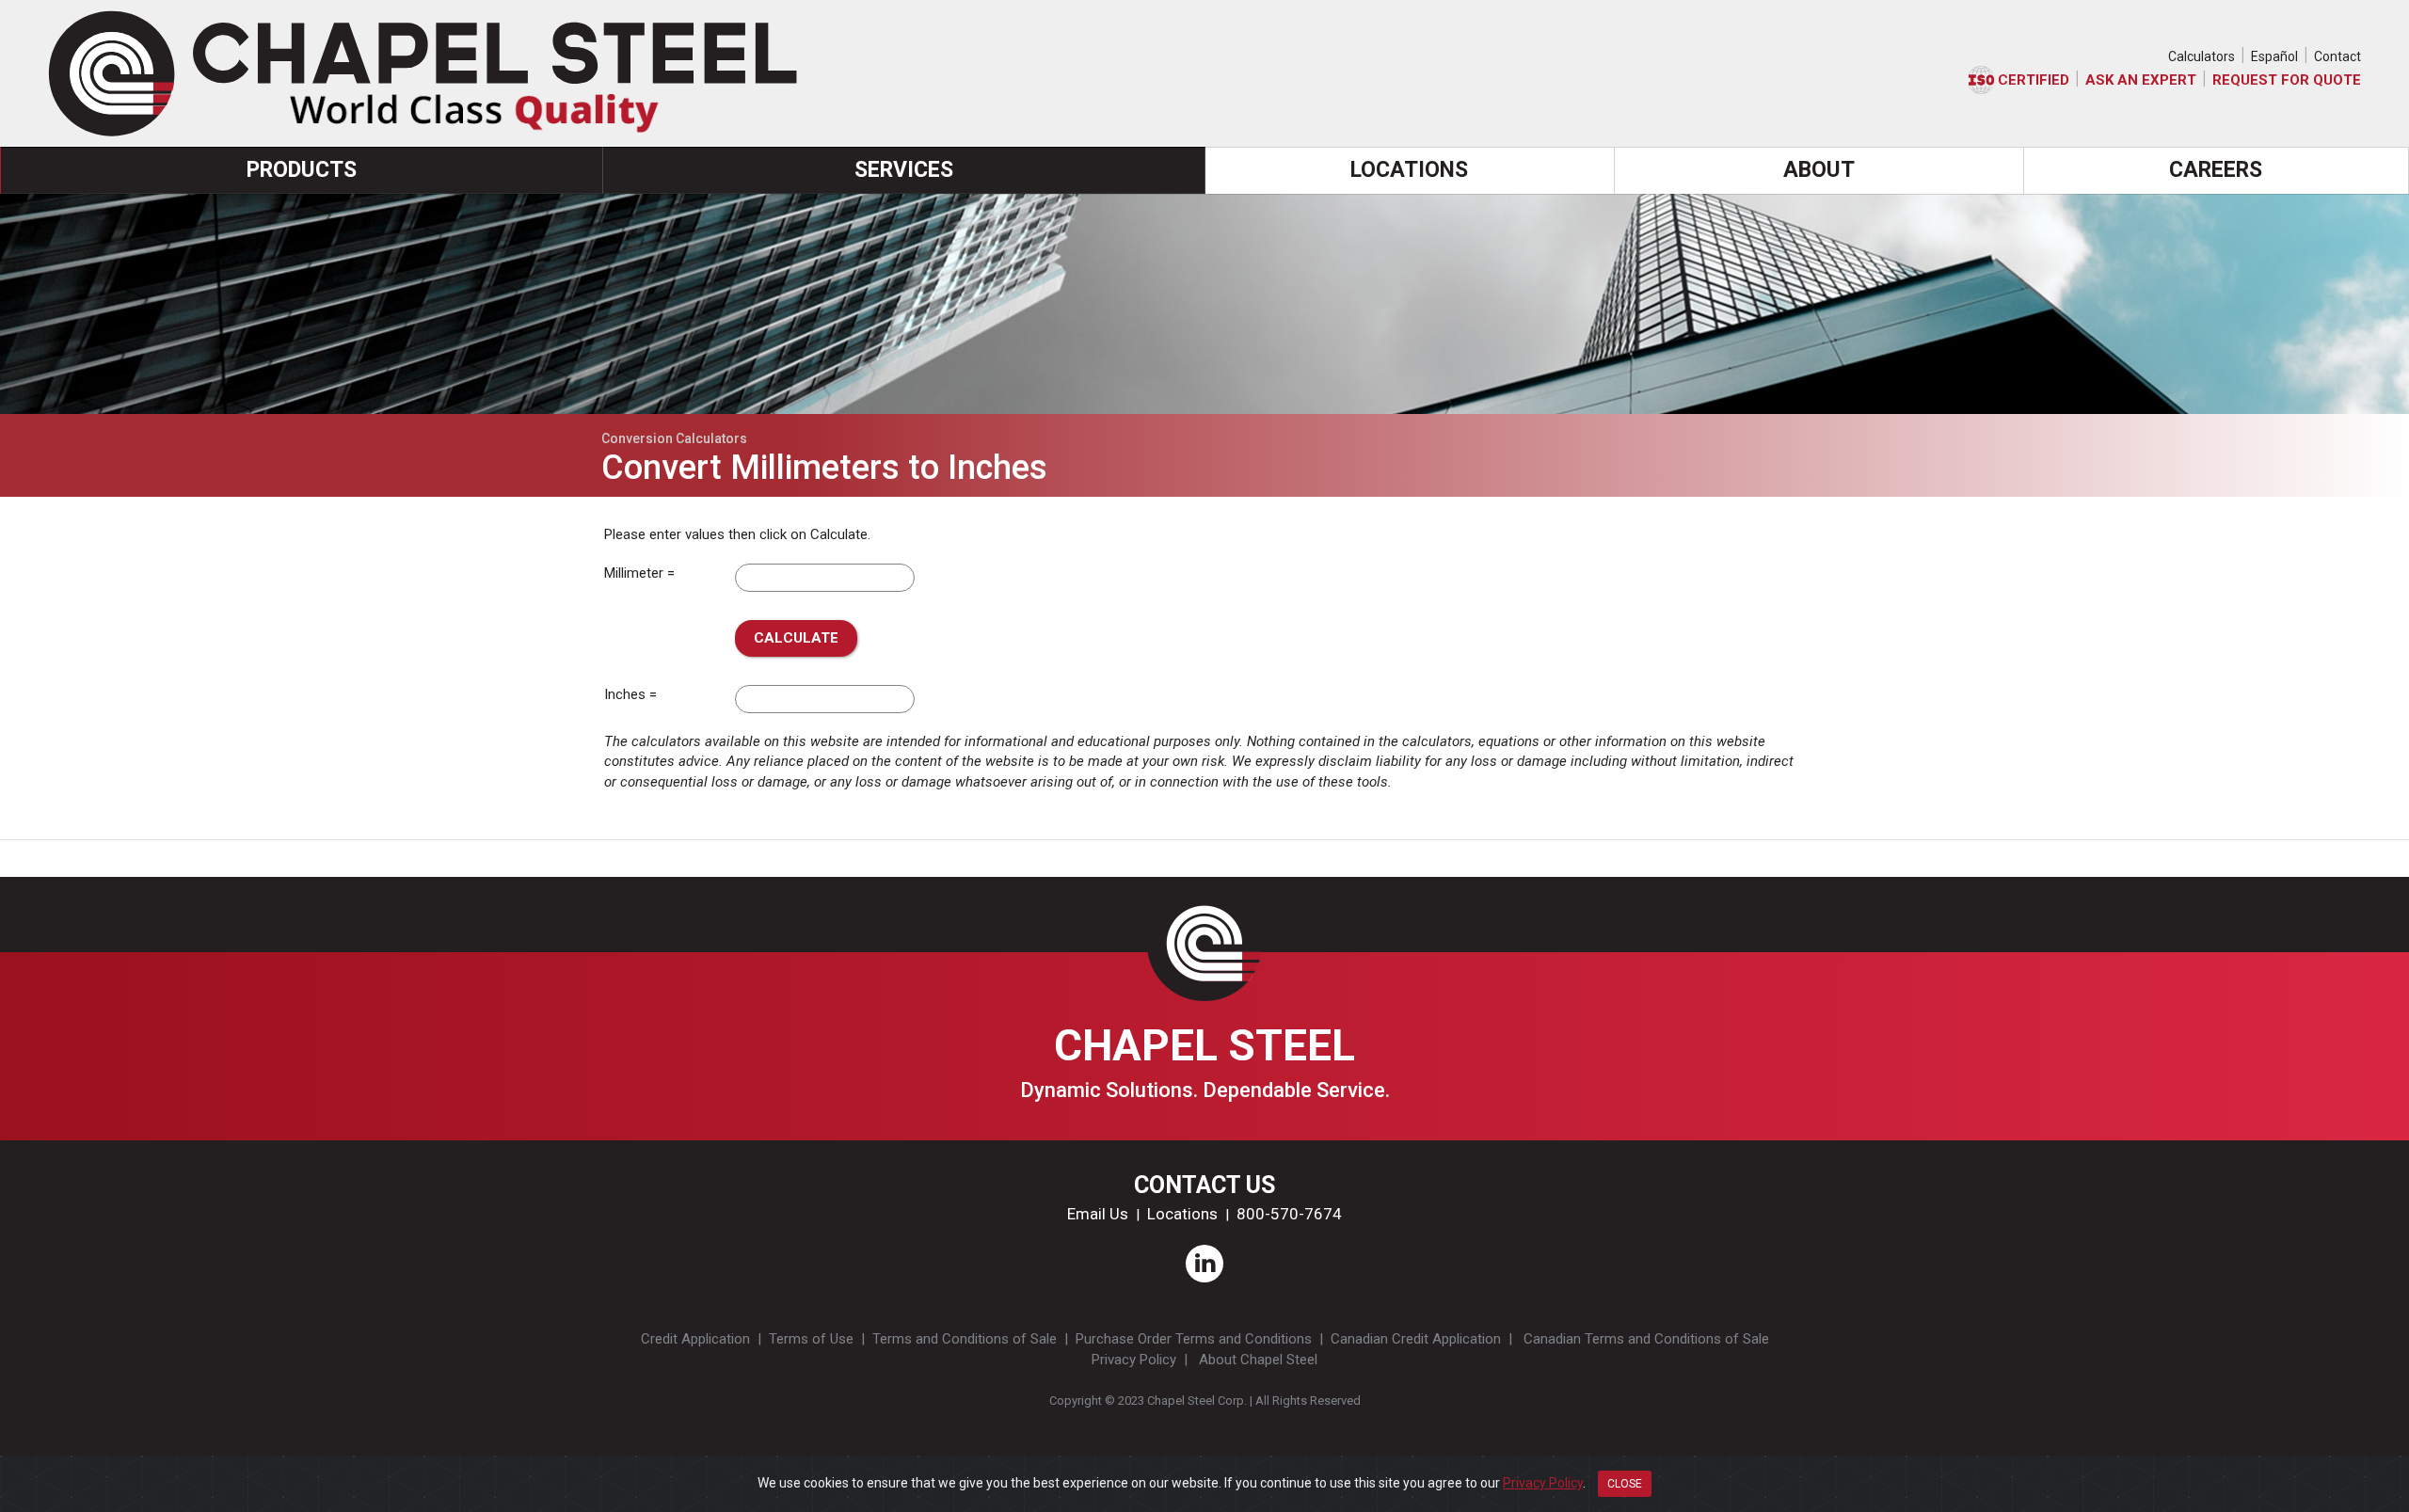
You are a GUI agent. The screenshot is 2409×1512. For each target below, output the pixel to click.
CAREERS (2216, 170)
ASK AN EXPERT (2141, 80)
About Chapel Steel (1258, 1360)
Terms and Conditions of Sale (965, 1339)
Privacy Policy (1134, 1360)
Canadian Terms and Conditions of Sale (1646, 1339)
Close (1625, 1484)
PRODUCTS (302, 170)
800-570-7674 (1289, 1214)
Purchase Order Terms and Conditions (1194, 1339)
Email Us (1098, 1214)
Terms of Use (811, 1339)
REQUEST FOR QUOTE (2287, 80)
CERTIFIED (2032, 80)
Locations (1182, 1214)
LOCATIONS (1409, 170)
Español (2274, 56)
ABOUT (1819, 170)
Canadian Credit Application (1416, 1339)
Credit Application (695, 1339)
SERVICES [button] (904, 170)
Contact (2337, 56)
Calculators (2202, 56)
